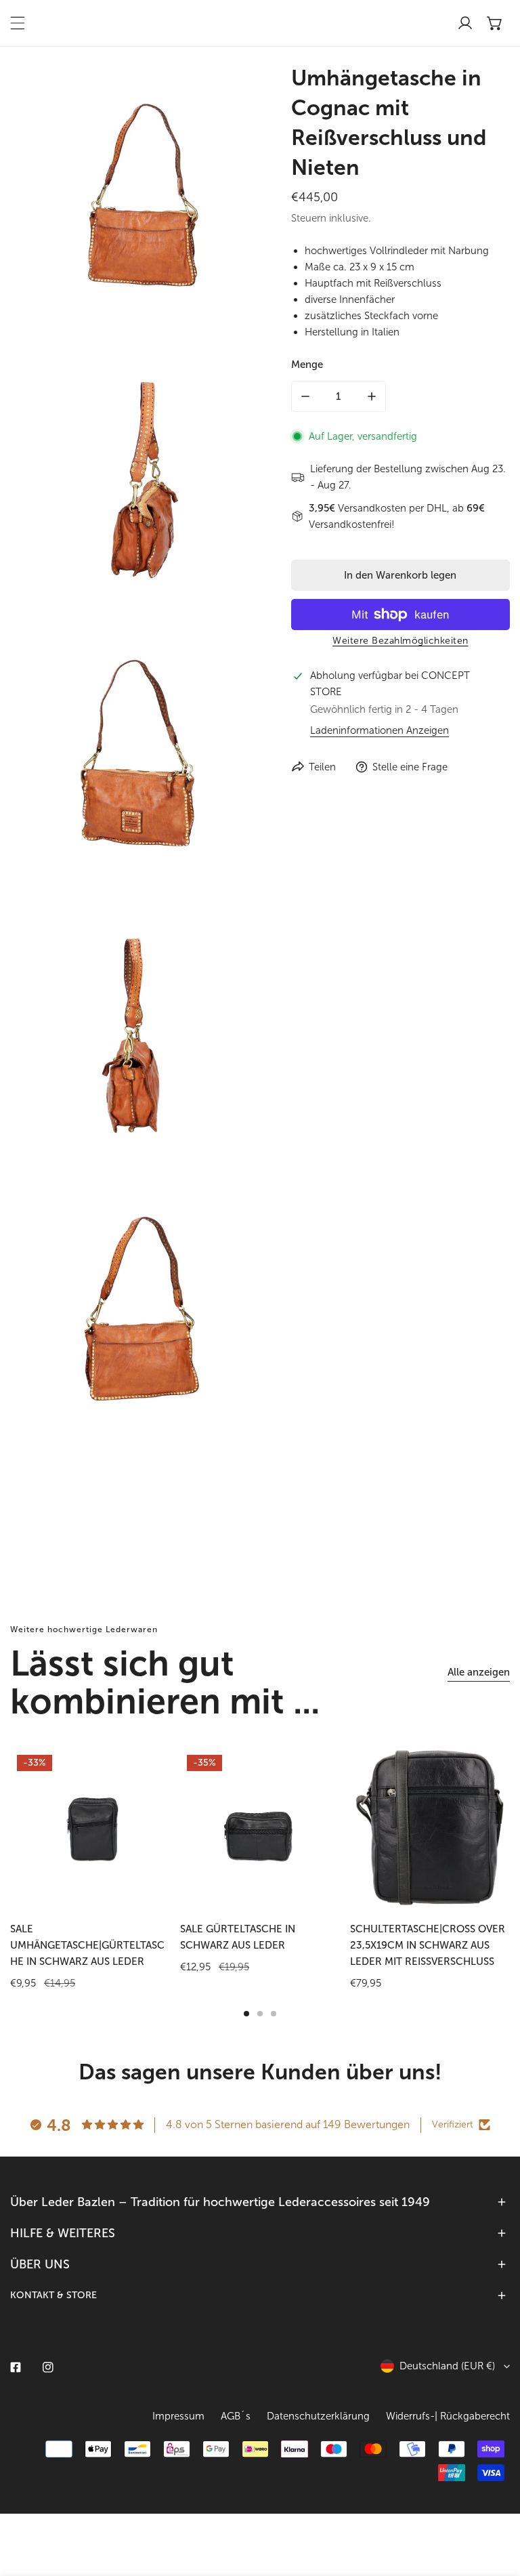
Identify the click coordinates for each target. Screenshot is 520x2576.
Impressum (178, 2416)
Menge (307, 365)
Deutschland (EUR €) (447, 2366)
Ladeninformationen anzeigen (380, 731)
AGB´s (236, 2416)
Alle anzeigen (479, 1672)
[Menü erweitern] (18, 23)
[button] (495, 23)
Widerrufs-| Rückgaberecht (448, 2416)
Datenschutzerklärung (318, 2416)
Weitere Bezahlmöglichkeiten (400, 641)
